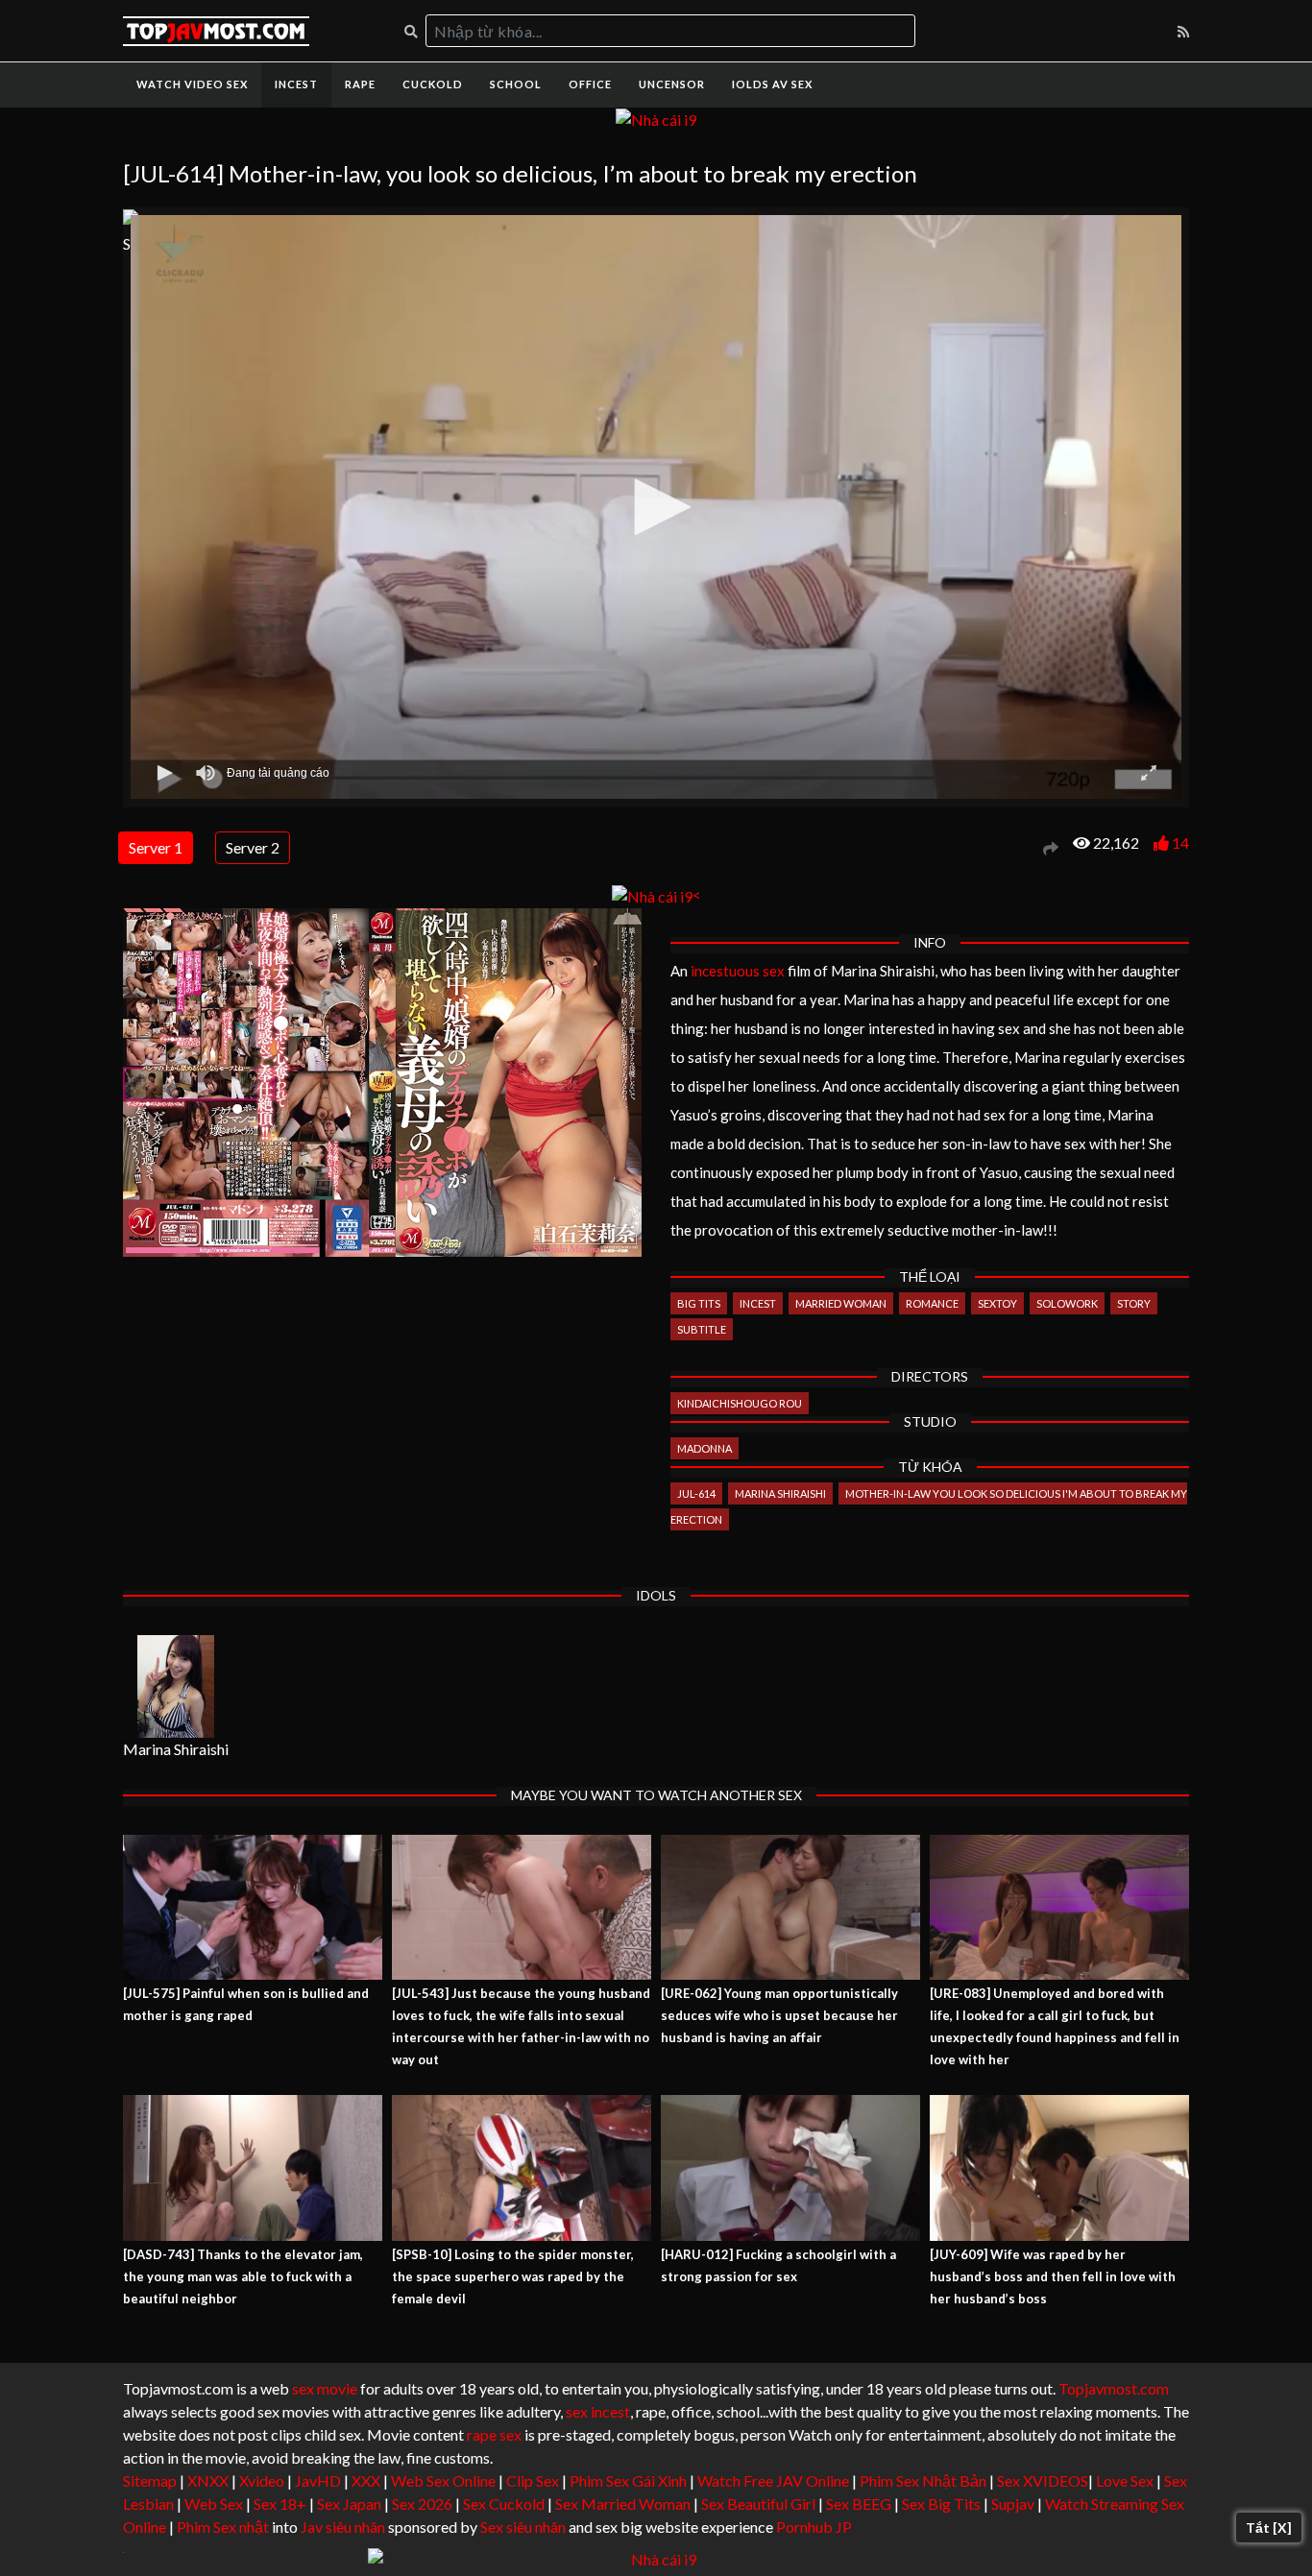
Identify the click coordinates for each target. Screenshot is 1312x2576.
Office (590, 84)
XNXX (208, 2480)
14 (1180, 843)
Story (1134, 1303)
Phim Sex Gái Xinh (628, 2480)
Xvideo (262, 2480)
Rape (360, 84)
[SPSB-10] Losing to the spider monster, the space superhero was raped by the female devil (513, 2276)
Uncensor (672, 84)
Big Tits (699, 1303)
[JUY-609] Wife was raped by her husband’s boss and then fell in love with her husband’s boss (1053, 2276)
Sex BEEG (859, 2504)
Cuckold (433, 84)
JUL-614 (696, 1493)
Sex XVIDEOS (1043, 2480)
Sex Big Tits (941, 2504)
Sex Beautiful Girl (758, 2504)
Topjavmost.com (1114, 2388)
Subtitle (702, 1329)
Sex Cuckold (504, 2504)
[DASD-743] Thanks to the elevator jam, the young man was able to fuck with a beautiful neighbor (243, 2276)
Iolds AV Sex (772, 84)
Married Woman (841, 1303)
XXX (366, 2480)
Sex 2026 (422, 2504)
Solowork (1067, 1303)
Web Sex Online (443, 2480)
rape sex (494, 2434)
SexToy (997, 1303)
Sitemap (150, 2480)
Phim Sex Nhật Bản (923, 2480)
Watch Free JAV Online (773, 2480)
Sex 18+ (280, 2504)
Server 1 (156, 847)
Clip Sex (533, 2480)
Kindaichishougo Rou (740, 1403)
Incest (296, 84)
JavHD (318, 2480)
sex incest (598, 2411)
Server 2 (253, 847)
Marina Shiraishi (780, 1493)
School (516, 84)
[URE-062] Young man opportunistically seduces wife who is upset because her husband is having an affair (779, 2015)
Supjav (1013, 2504)
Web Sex (214, 2504)
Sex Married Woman (623, 2504)
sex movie (325, 2388)
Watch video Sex (192, 84)
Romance (932, 1303)
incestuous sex (738, 971)
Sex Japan (349, 2504)
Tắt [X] (1269, 2528)
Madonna (705, 1448)
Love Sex (1125, 2480)
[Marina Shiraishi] (176, 1686)
